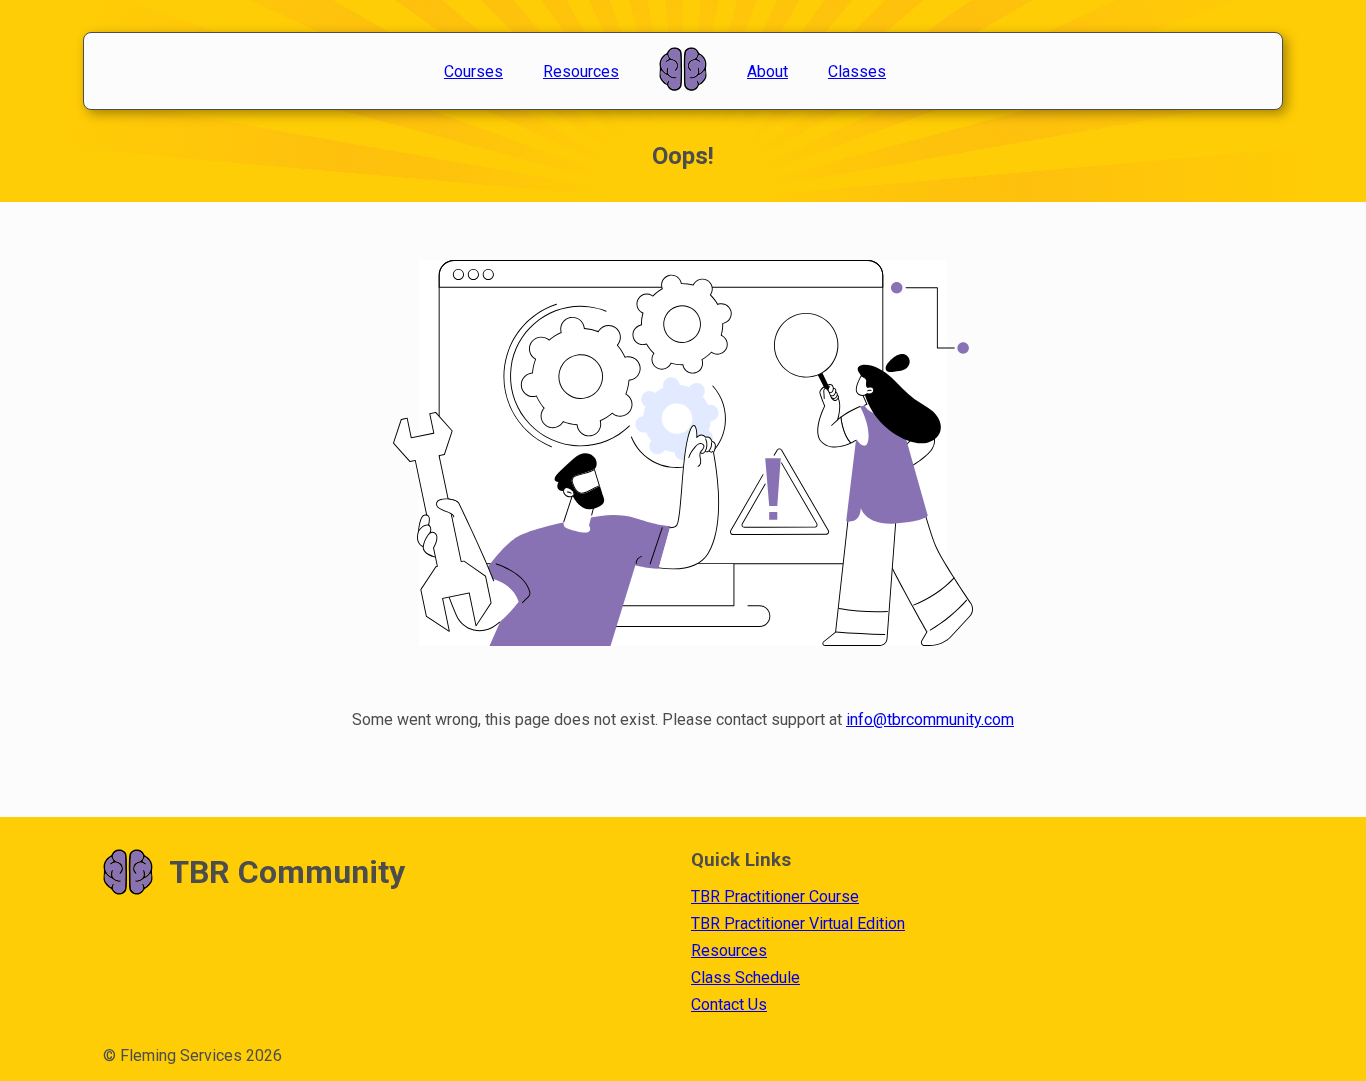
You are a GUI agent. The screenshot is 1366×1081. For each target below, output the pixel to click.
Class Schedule (745, 977)
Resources (581, 71)
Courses (473, 71)
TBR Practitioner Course (775, 896)
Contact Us (729, 1004)
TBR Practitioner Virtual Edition (798, 923)
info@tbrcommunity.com (930, 719)
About (767, 71)
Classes (857, 71)
